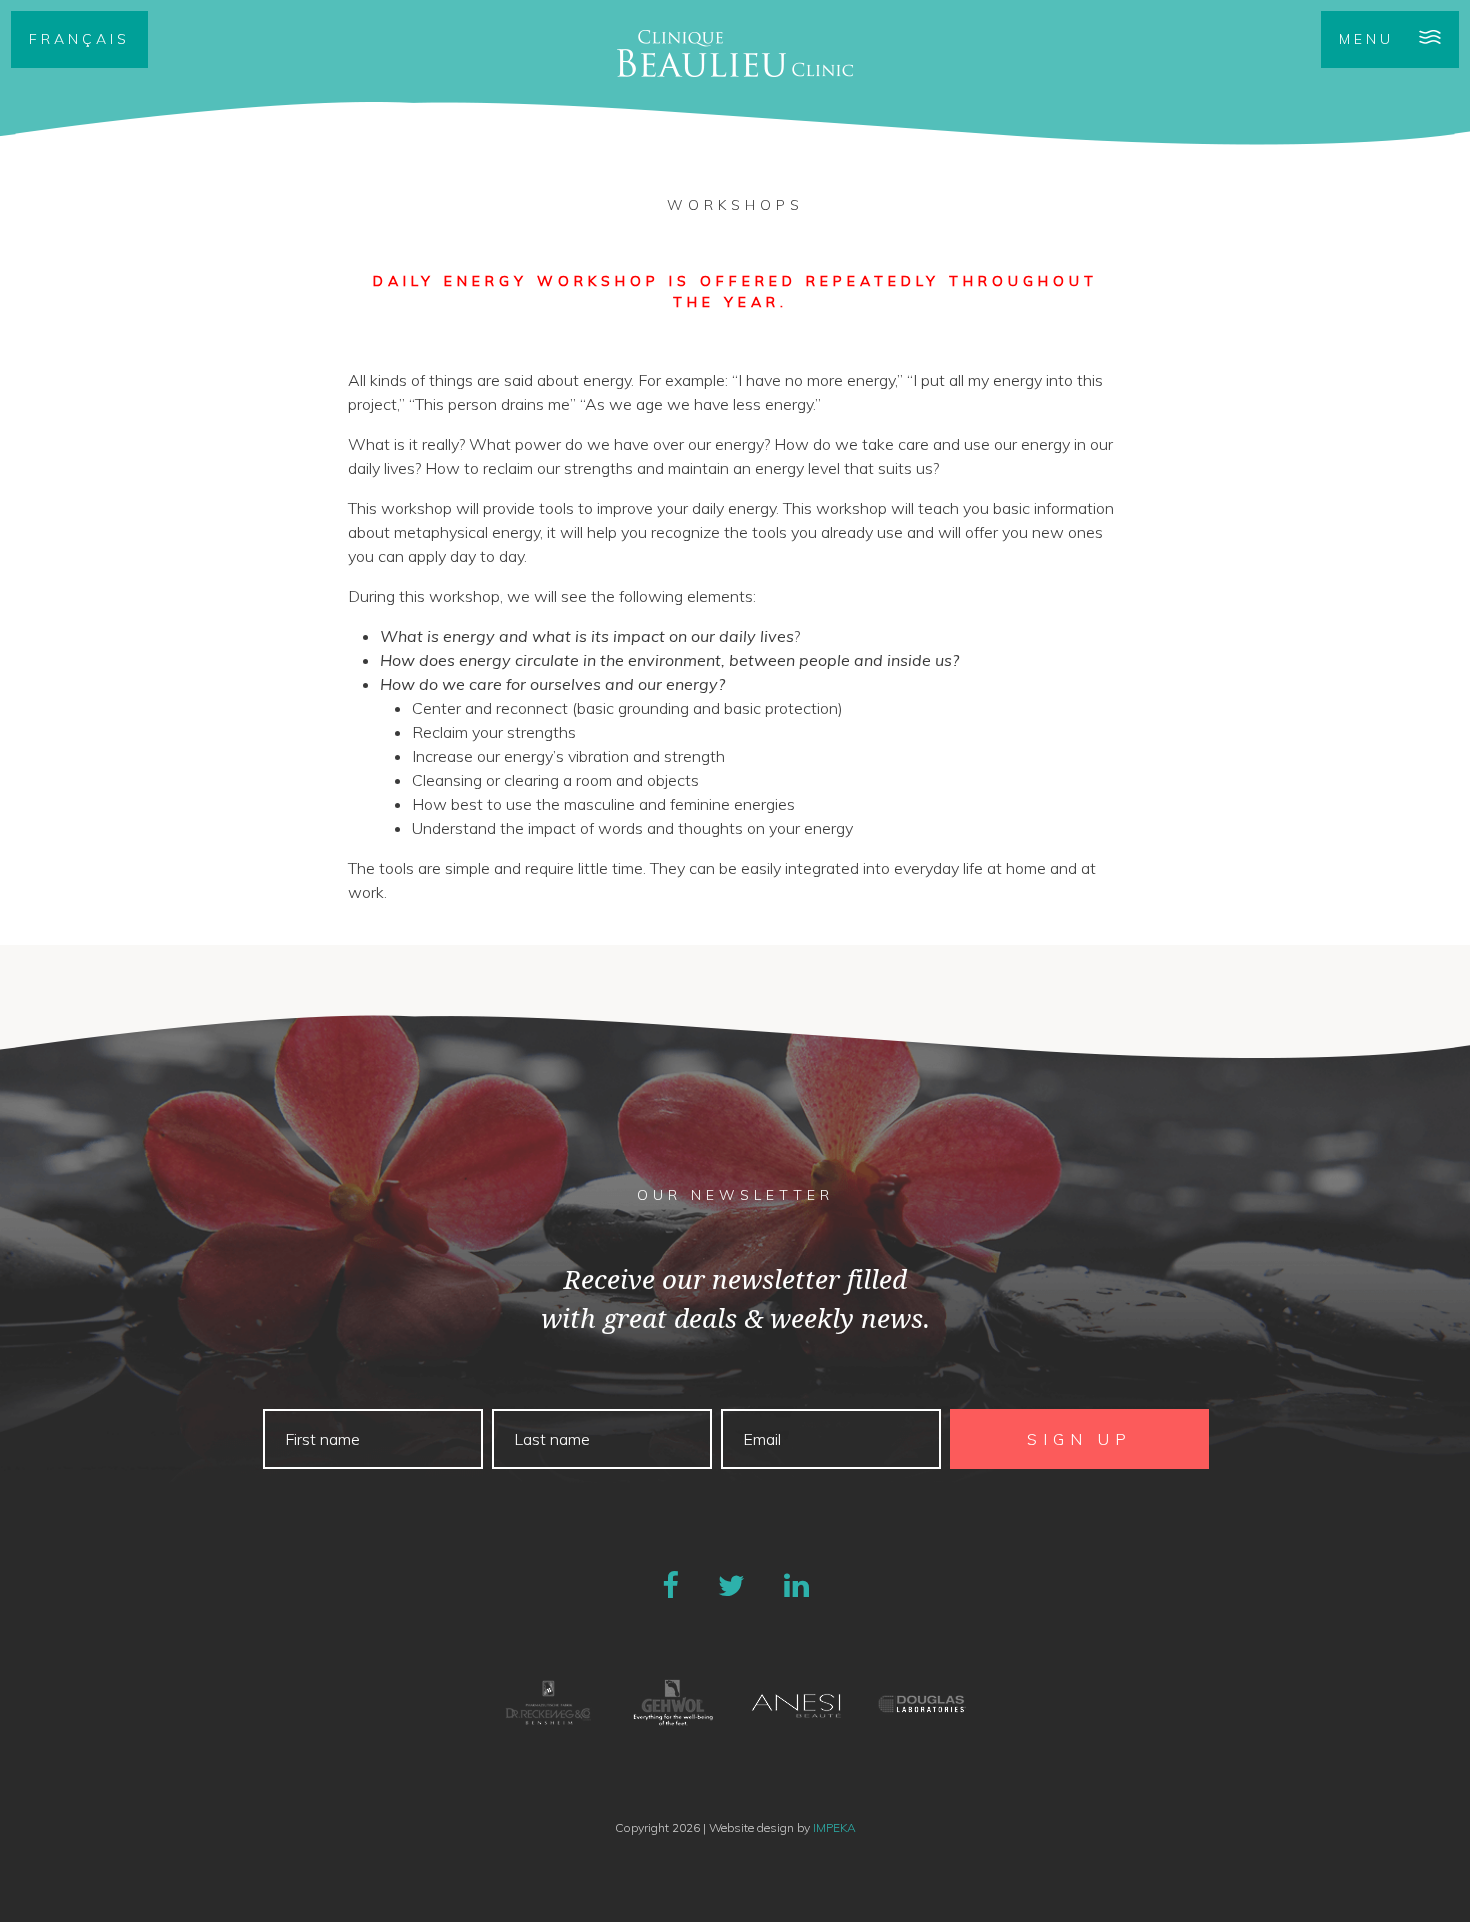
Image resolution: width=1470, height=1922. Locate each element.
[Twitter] (731, 1585)
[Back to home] (735, 53)
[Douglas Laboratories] (921, 1703)
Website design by (782, 1827)
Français (79, 39)
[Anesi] (797, 1703)
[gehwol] (673, 1703)
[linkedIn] (796, 1585)
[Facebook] (670, 1585)
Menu (1366, 39)
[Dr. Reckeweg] (549, 1703)
